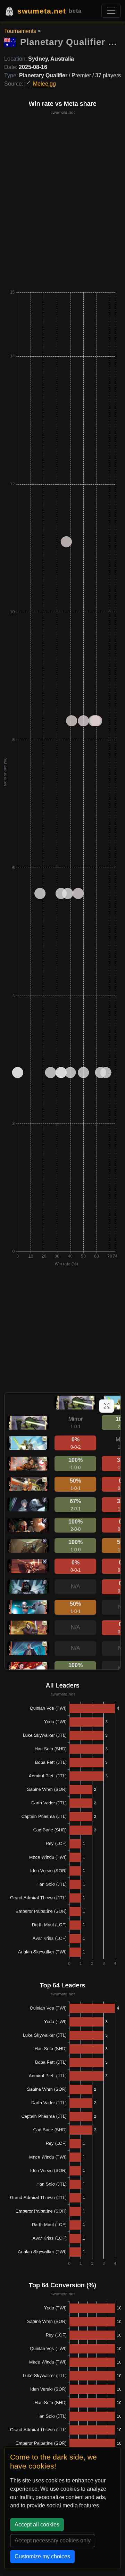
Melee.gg (44, 84)
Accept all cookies (37, 2525)
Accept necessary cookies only (53, 2540)
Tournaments (20, 31)
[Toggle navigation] (111, 11)
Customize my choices (42, 2556)
